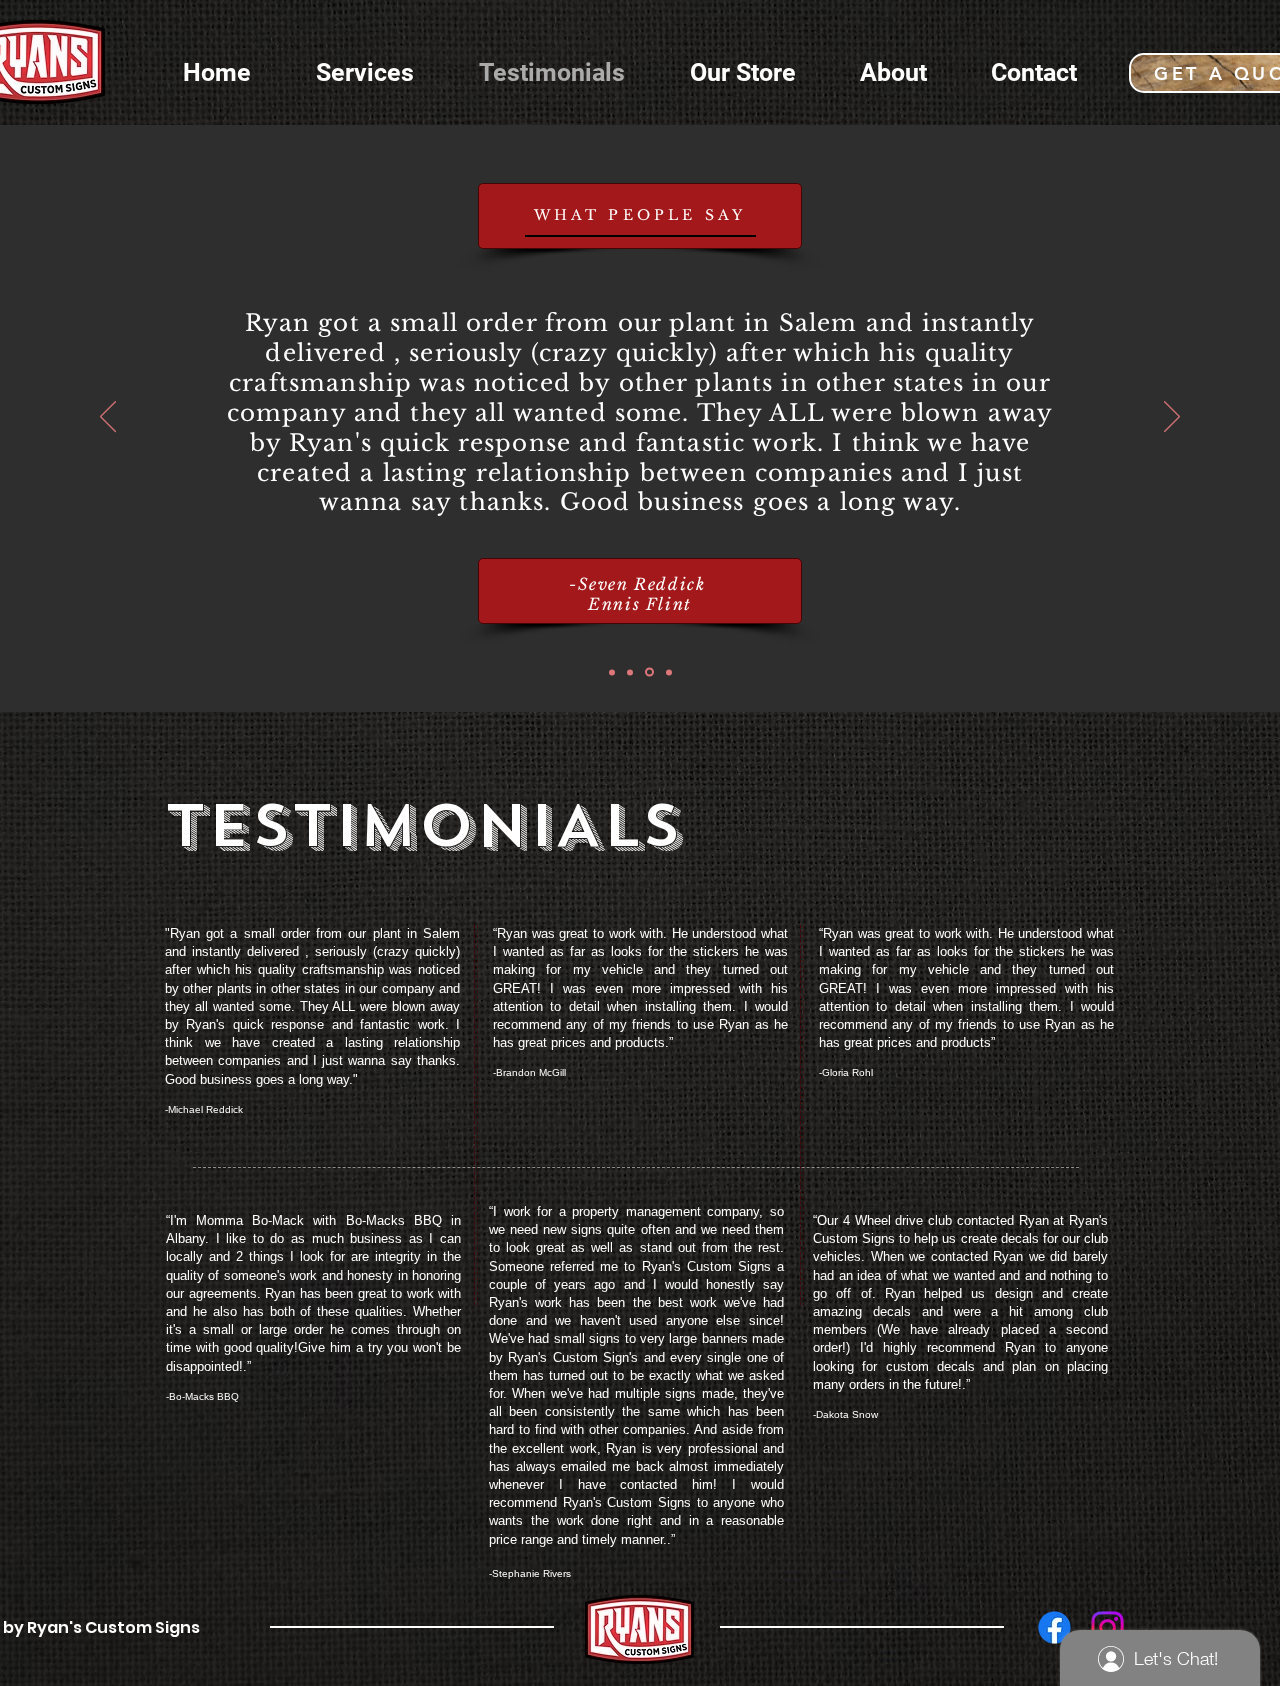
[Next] (1172, 418)
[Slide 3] (649, 672)
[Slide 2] (630, 672)
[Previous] (108, 418)
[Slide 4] (669, 672)
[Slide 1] (612, 672)
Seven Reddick (642, 584)
